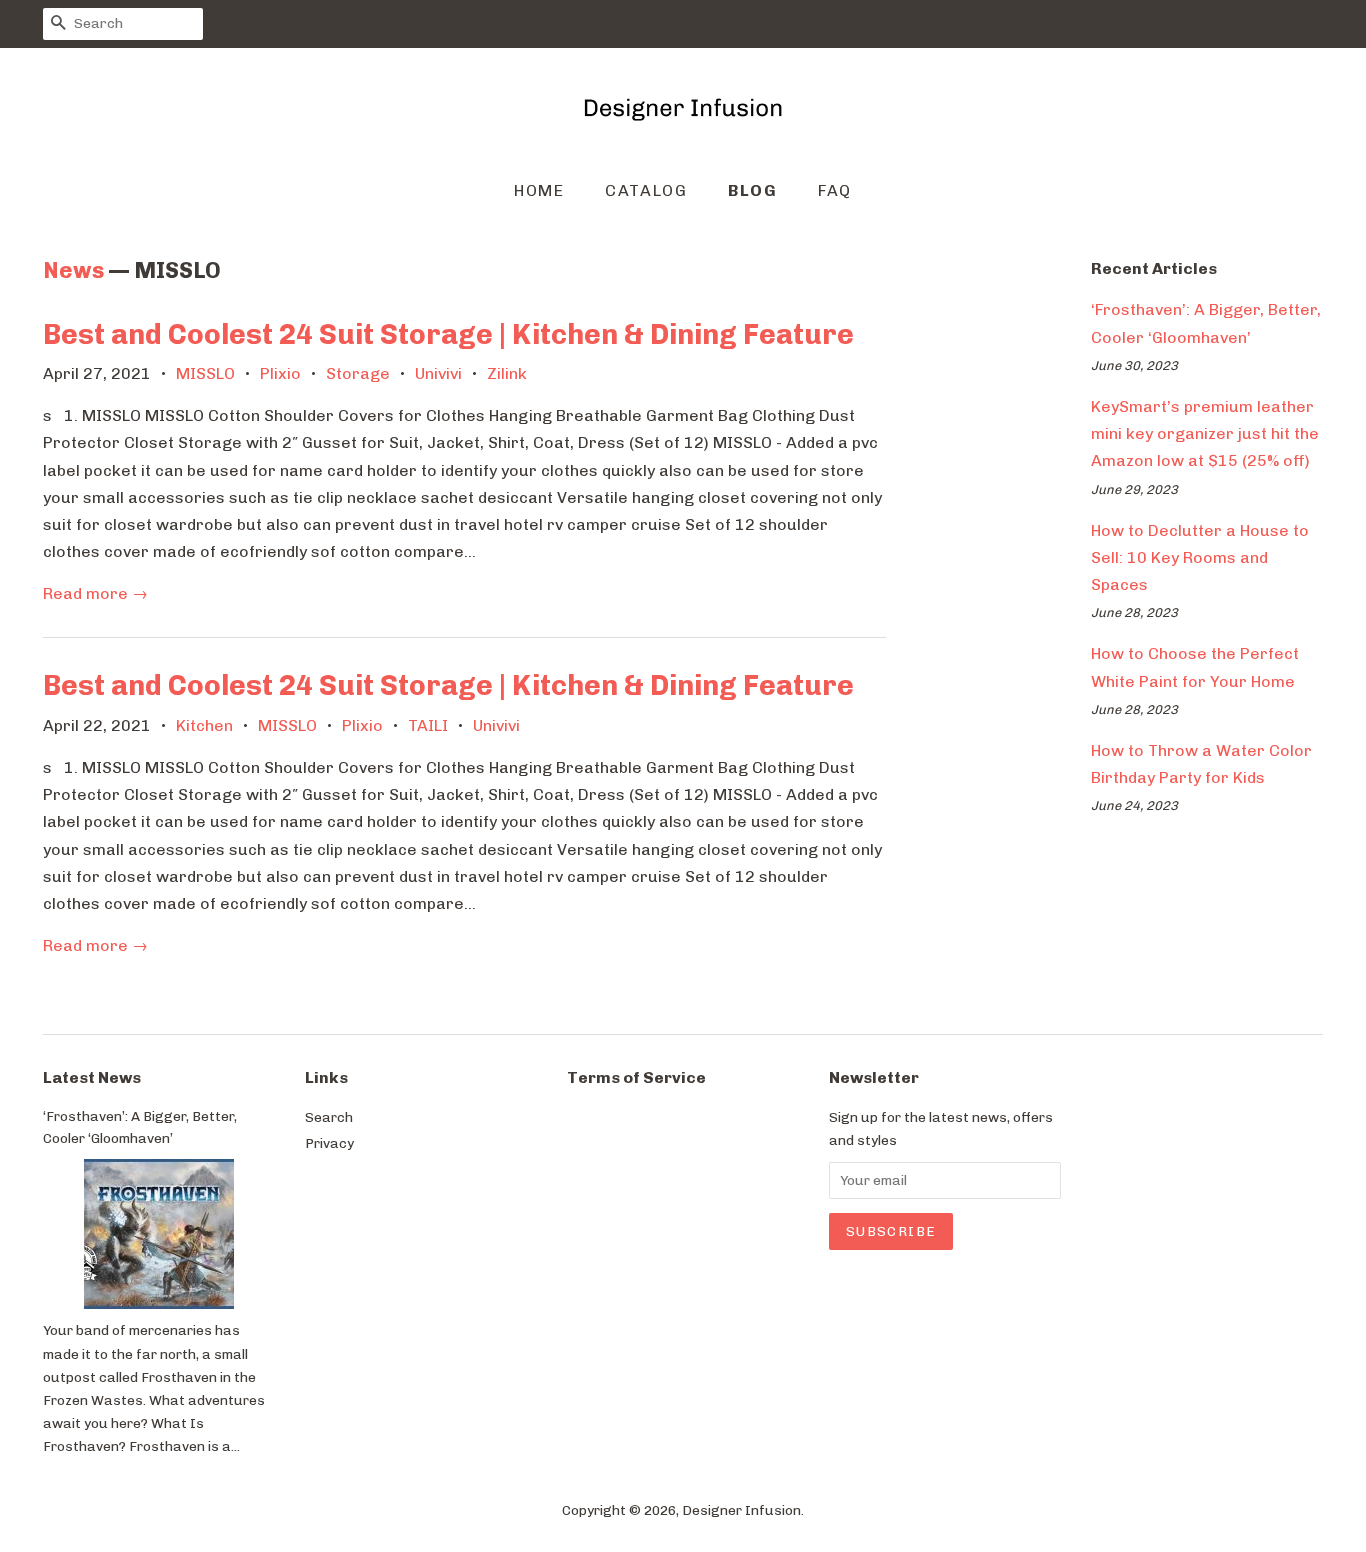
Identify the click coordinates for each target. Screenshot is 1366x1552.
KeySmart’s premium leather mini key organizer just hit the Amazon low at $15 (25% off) (1205, 433)
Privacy (329, 1143)
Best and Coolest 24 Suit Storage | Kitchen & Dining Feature (448, 334)
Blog (752, 190)
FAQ (835, 190)
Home (539, 190)
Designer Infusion (741, 1510)
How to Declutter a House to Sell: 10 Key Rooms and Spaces (1200, 557)
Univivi (438, 373)
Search (329, 1117)
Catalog (646, 190)
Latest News (92, 1077)
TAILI (428, 725)
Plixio (280, 373)
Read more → (95, 593)
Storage (358, 373)
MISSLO (205, 373)
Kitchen (204, 725)
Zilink (507, 373)
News (73, 270)
